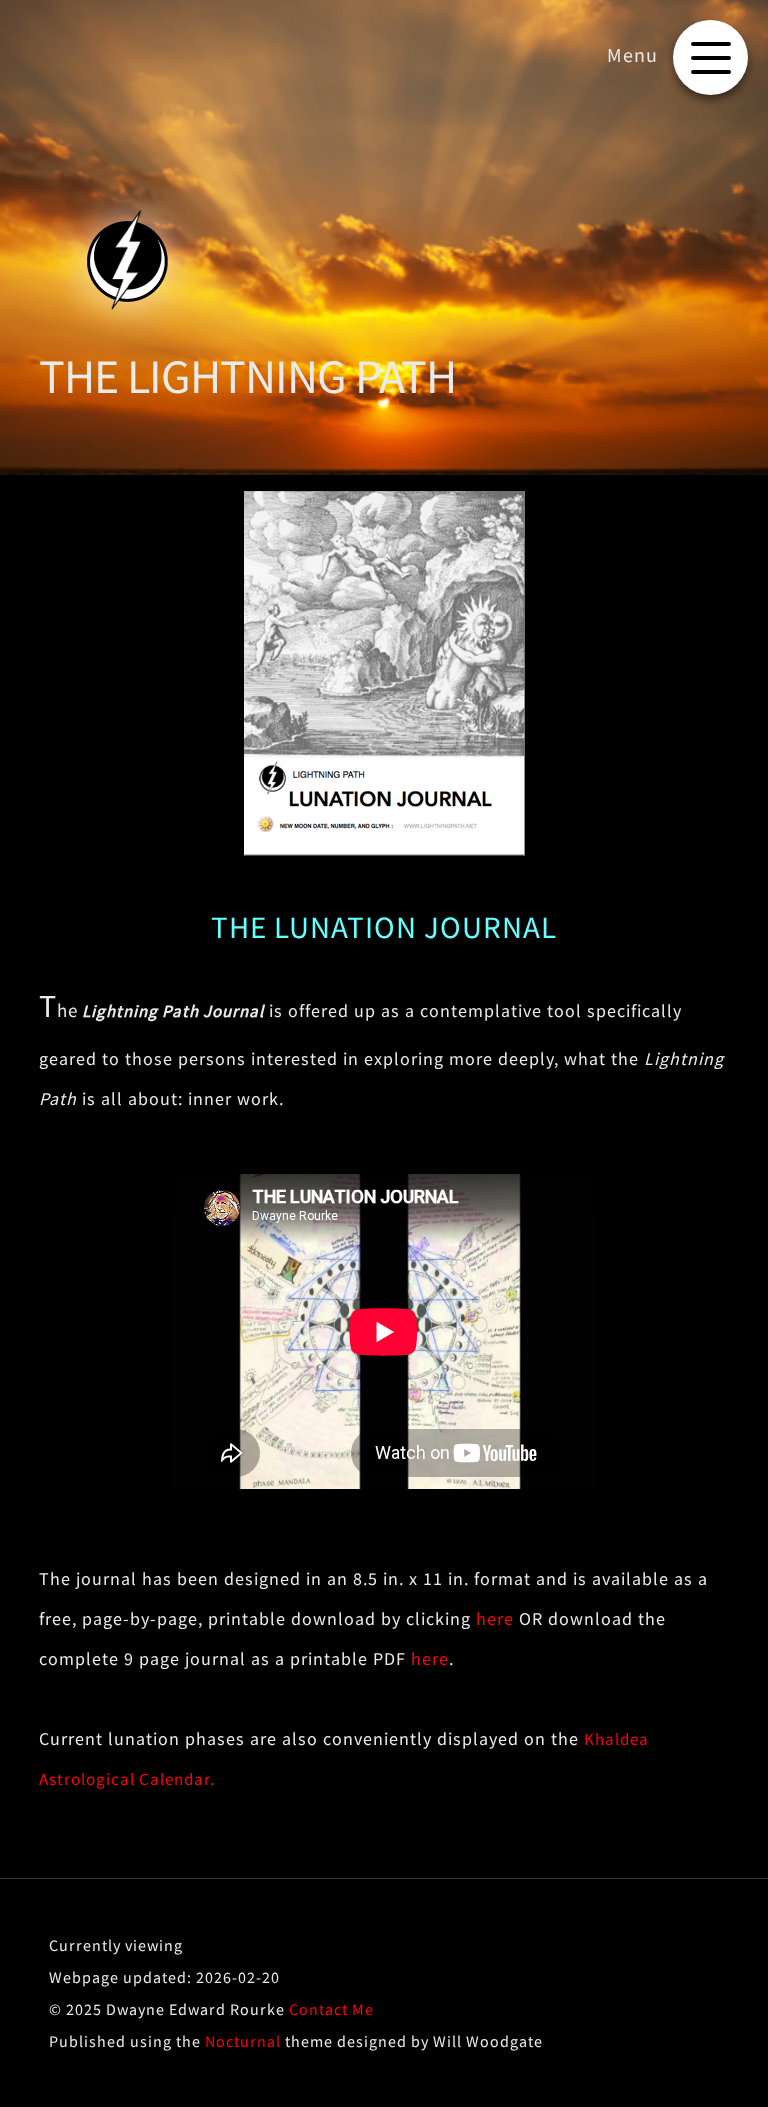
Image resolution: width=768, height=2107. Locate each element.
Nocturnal (243, 2041)
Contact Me (331, 2009)
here (495, 1618)
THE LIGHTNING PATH (247, 376)
